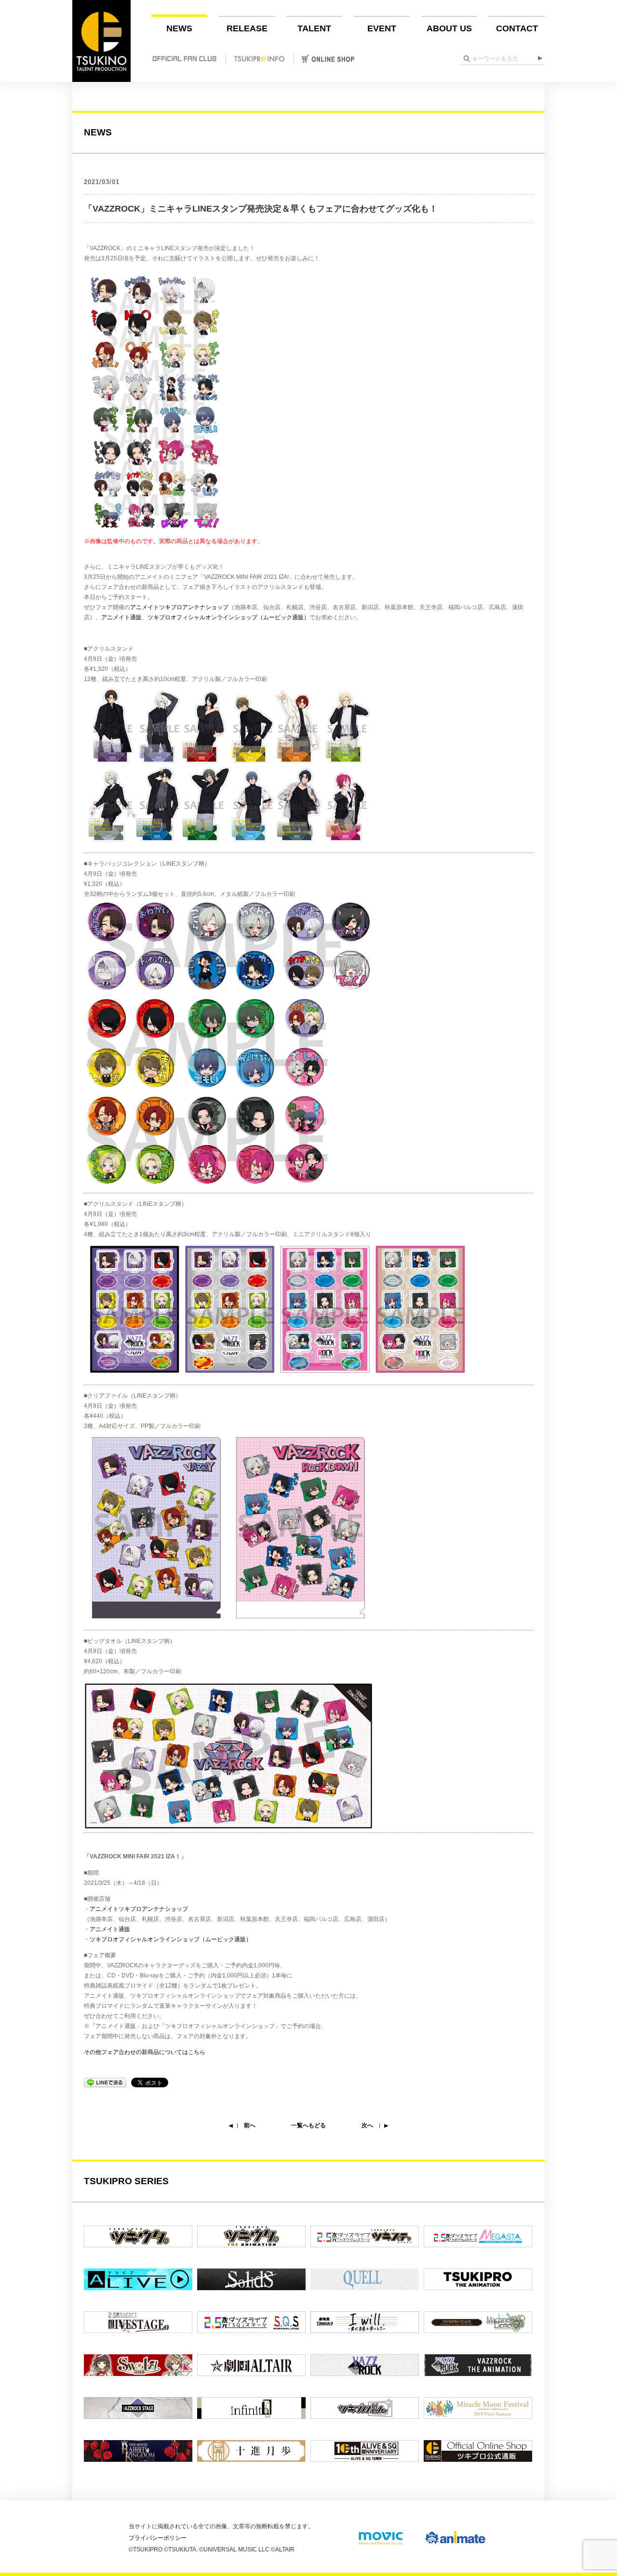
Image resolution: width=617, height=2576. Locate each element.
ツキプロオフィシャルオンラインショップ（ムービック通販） (228, 617)
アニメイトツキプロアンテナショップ (179, 607)
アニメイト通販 (121, 617)
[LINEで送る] (105, 2082)
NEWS (179, 28)
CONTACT (517, 28)
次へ (367, 2125)
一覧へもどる (308, 2125)
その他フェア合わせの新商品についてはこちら (145, 2052)
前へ (250, 2125)
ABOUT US (449, 28)
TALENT (314, 28)
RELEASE (247, 28)
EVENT (382, 28)
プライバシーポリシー (158, 2538)
